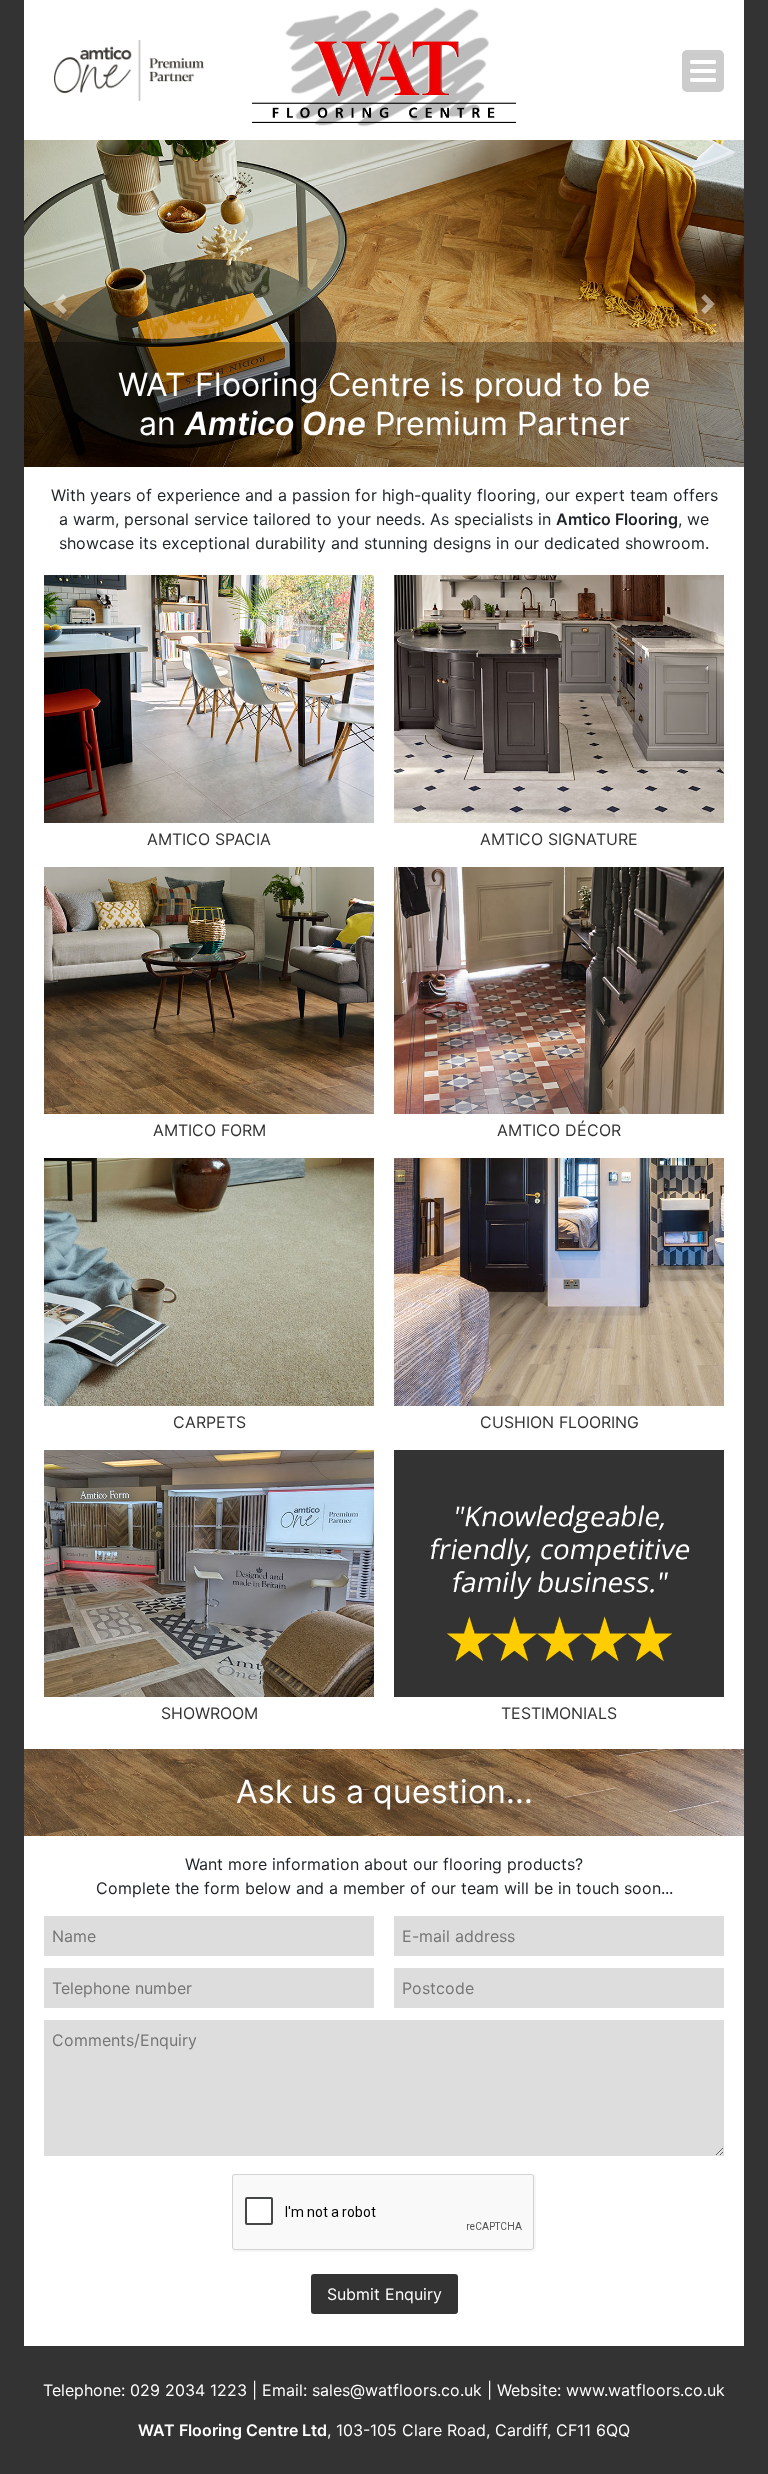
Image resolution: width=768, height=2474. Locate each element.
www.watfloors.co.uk (645, 2390)
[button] (60, 303)
